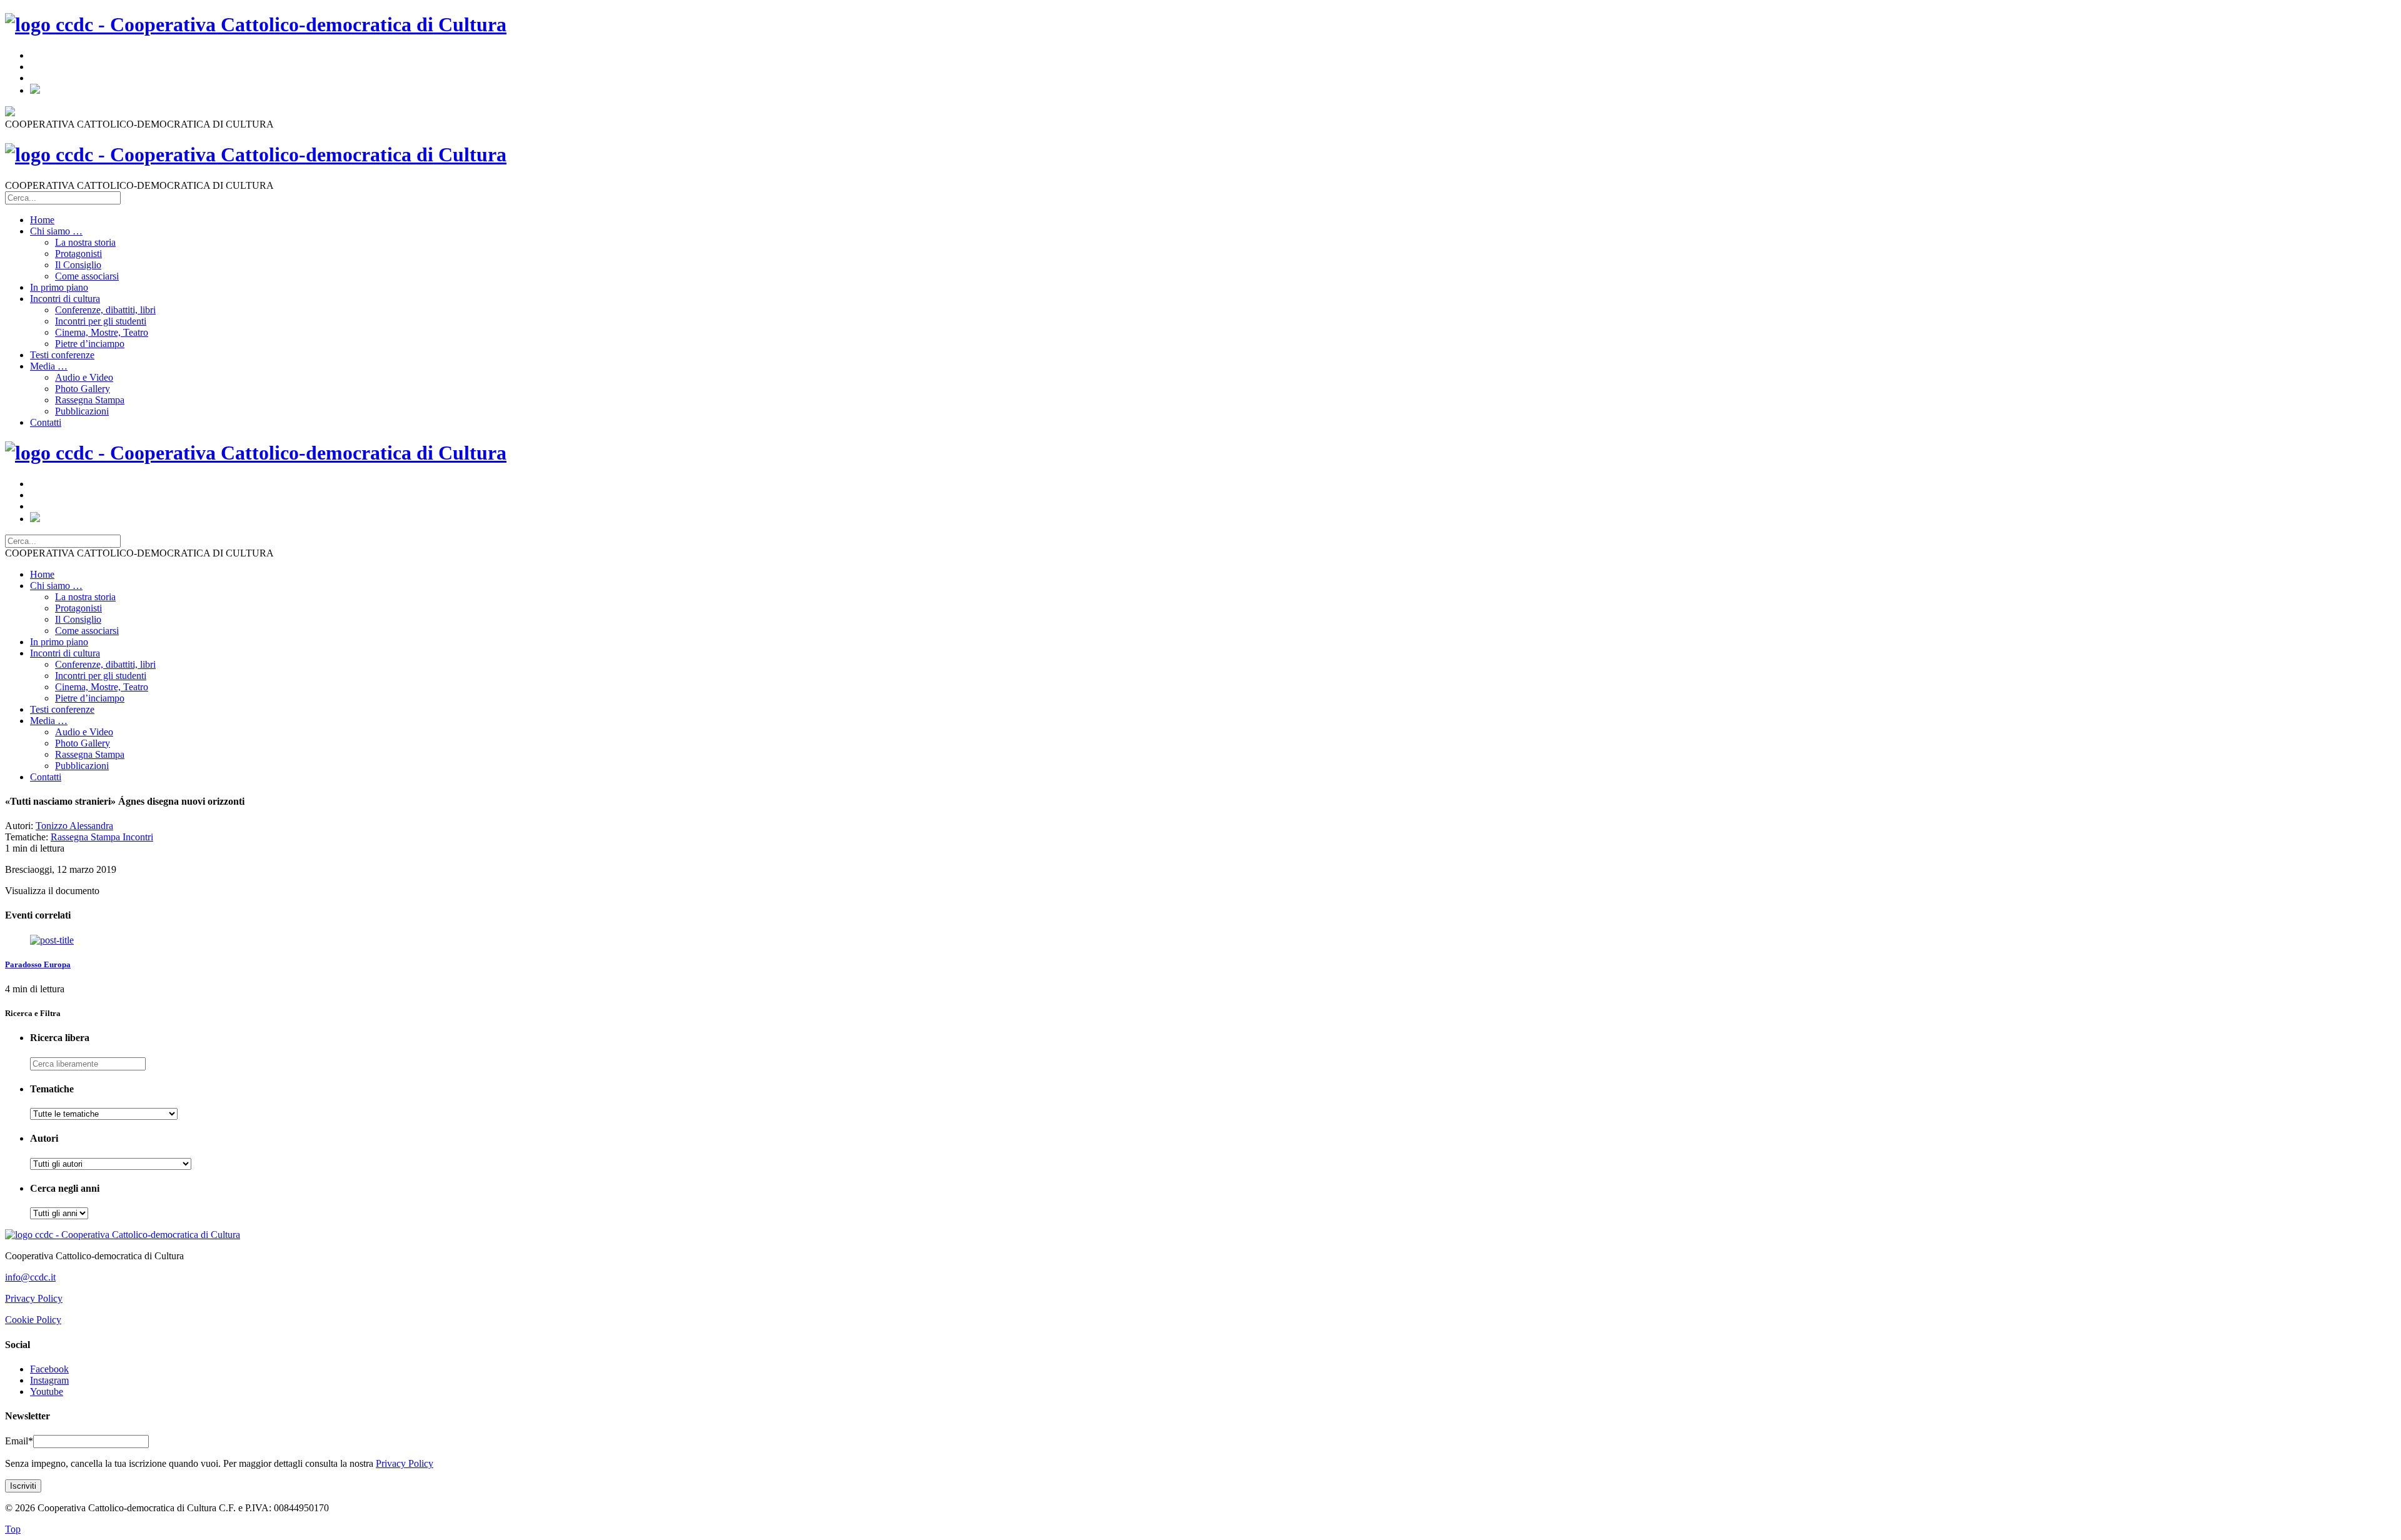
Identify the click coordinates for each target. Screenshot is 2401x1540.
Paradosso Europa (38, 964)
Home (42, 220)
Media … (49, 366)
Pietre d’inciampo (90, 344)
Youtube (47, 1392)
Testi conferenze (62, 355)
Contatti (46, 422)
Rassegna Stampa (90, 400)
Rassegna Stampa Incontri (102, 837)
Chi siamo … (56, 231)
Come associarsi (87, 276)
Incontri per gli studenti (101, 321)
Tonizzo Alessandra (74, 826)
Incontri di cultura (65, 299)
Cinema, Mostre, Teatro (102, 332)
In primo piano (59, 287)
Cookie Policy (33, 1320)
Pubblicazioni (82, 411)
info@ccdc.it (30, 1277)
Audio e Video (84, 377)
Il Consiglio (78, 265)
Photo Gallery (83, 389)
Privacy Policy (34, 1298)
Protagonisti (78, 254)
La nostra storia (85, 242)
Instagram (49, 1380)
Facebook (49, 1369)
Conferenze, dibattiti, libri (105, 310)
